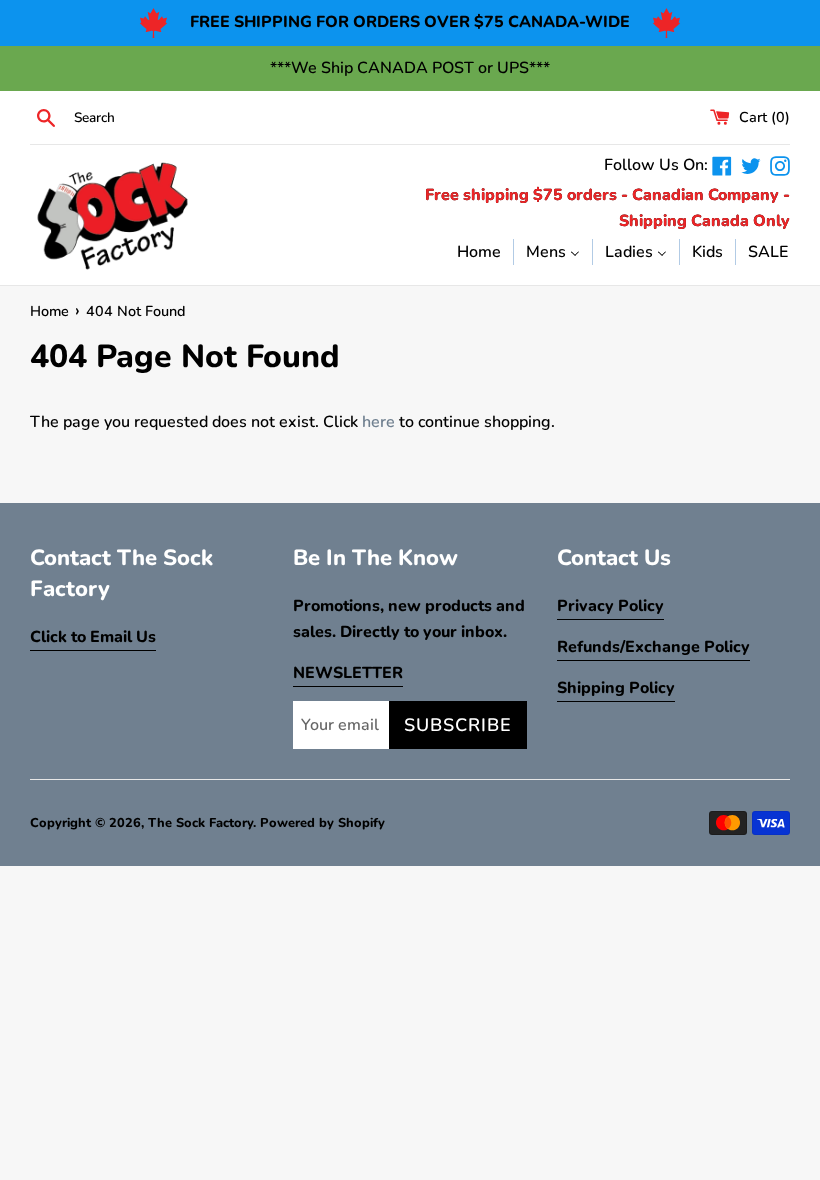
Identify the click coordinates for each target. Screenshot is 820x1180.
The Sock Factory (200, 823)
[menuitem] (479, 251)
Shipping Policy (616, 688)
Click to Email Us (93, 637)
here (378, 422)
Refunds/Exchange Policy (653, 647)
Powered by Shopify (322, 823)
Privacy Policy (610, 606)
